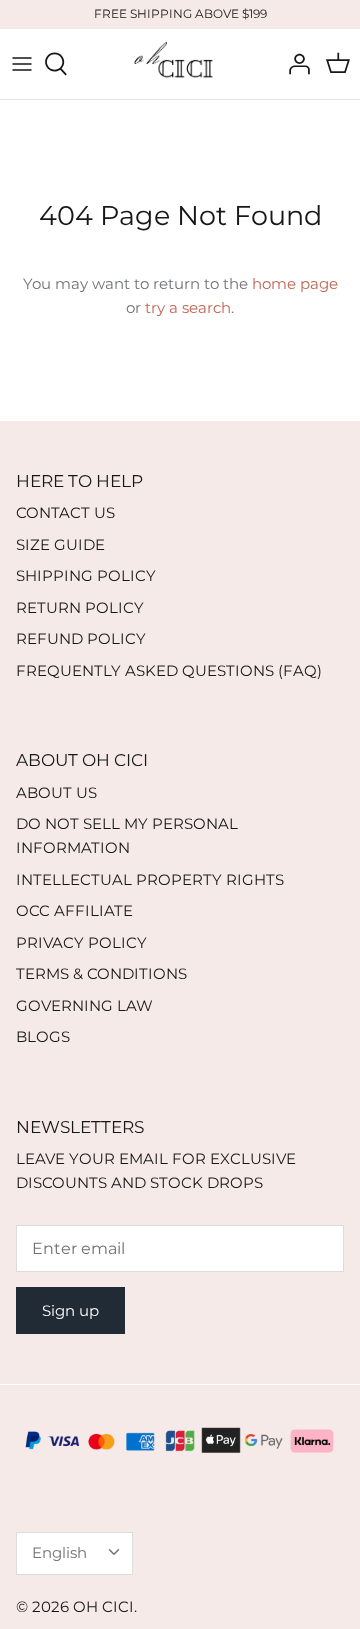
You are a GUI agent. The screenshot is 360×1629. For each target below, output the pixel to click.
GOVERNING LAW (84, 1005)
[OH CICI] (180, 64)
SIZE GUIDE (60, 544)
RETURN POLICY (80, 607)
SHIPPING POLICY (86, 575)
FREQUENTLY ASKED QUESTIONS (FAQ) (169, 670)
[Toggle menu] (22, 64)
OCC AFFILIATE (74, 910)
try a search (188, 307)
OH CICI (103, 1606)
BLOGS (43, 1036)
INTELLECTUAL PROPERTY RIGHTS (150, 879)
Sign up (70, 1310)
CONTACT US (65, 512)
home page (295, 283)
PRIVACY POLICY (81, 942)
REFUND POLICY (81, 638)
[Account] (294, 64)
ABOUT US (56, 792)
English (59, 1552)
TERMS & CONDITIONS (101, 973)
